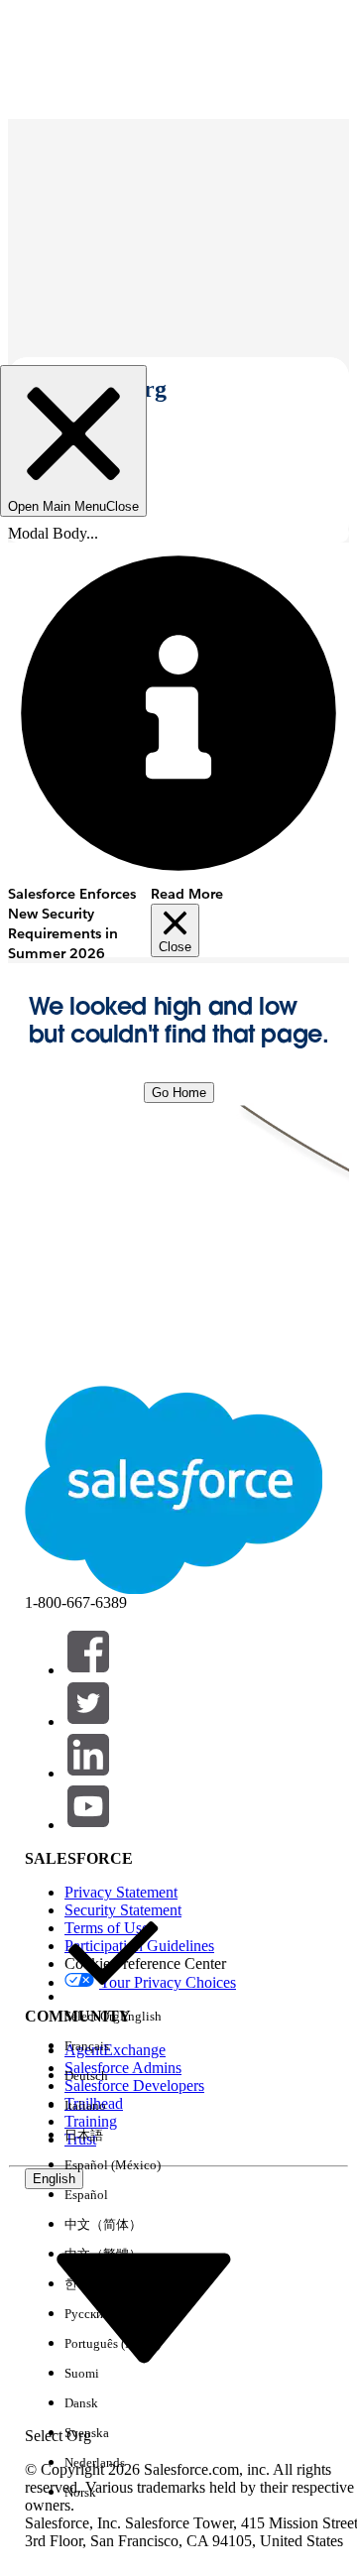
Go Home (179, 1093)
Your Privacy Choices (168, 1982)
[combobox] (144, 2307)
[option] (113, 1968)
